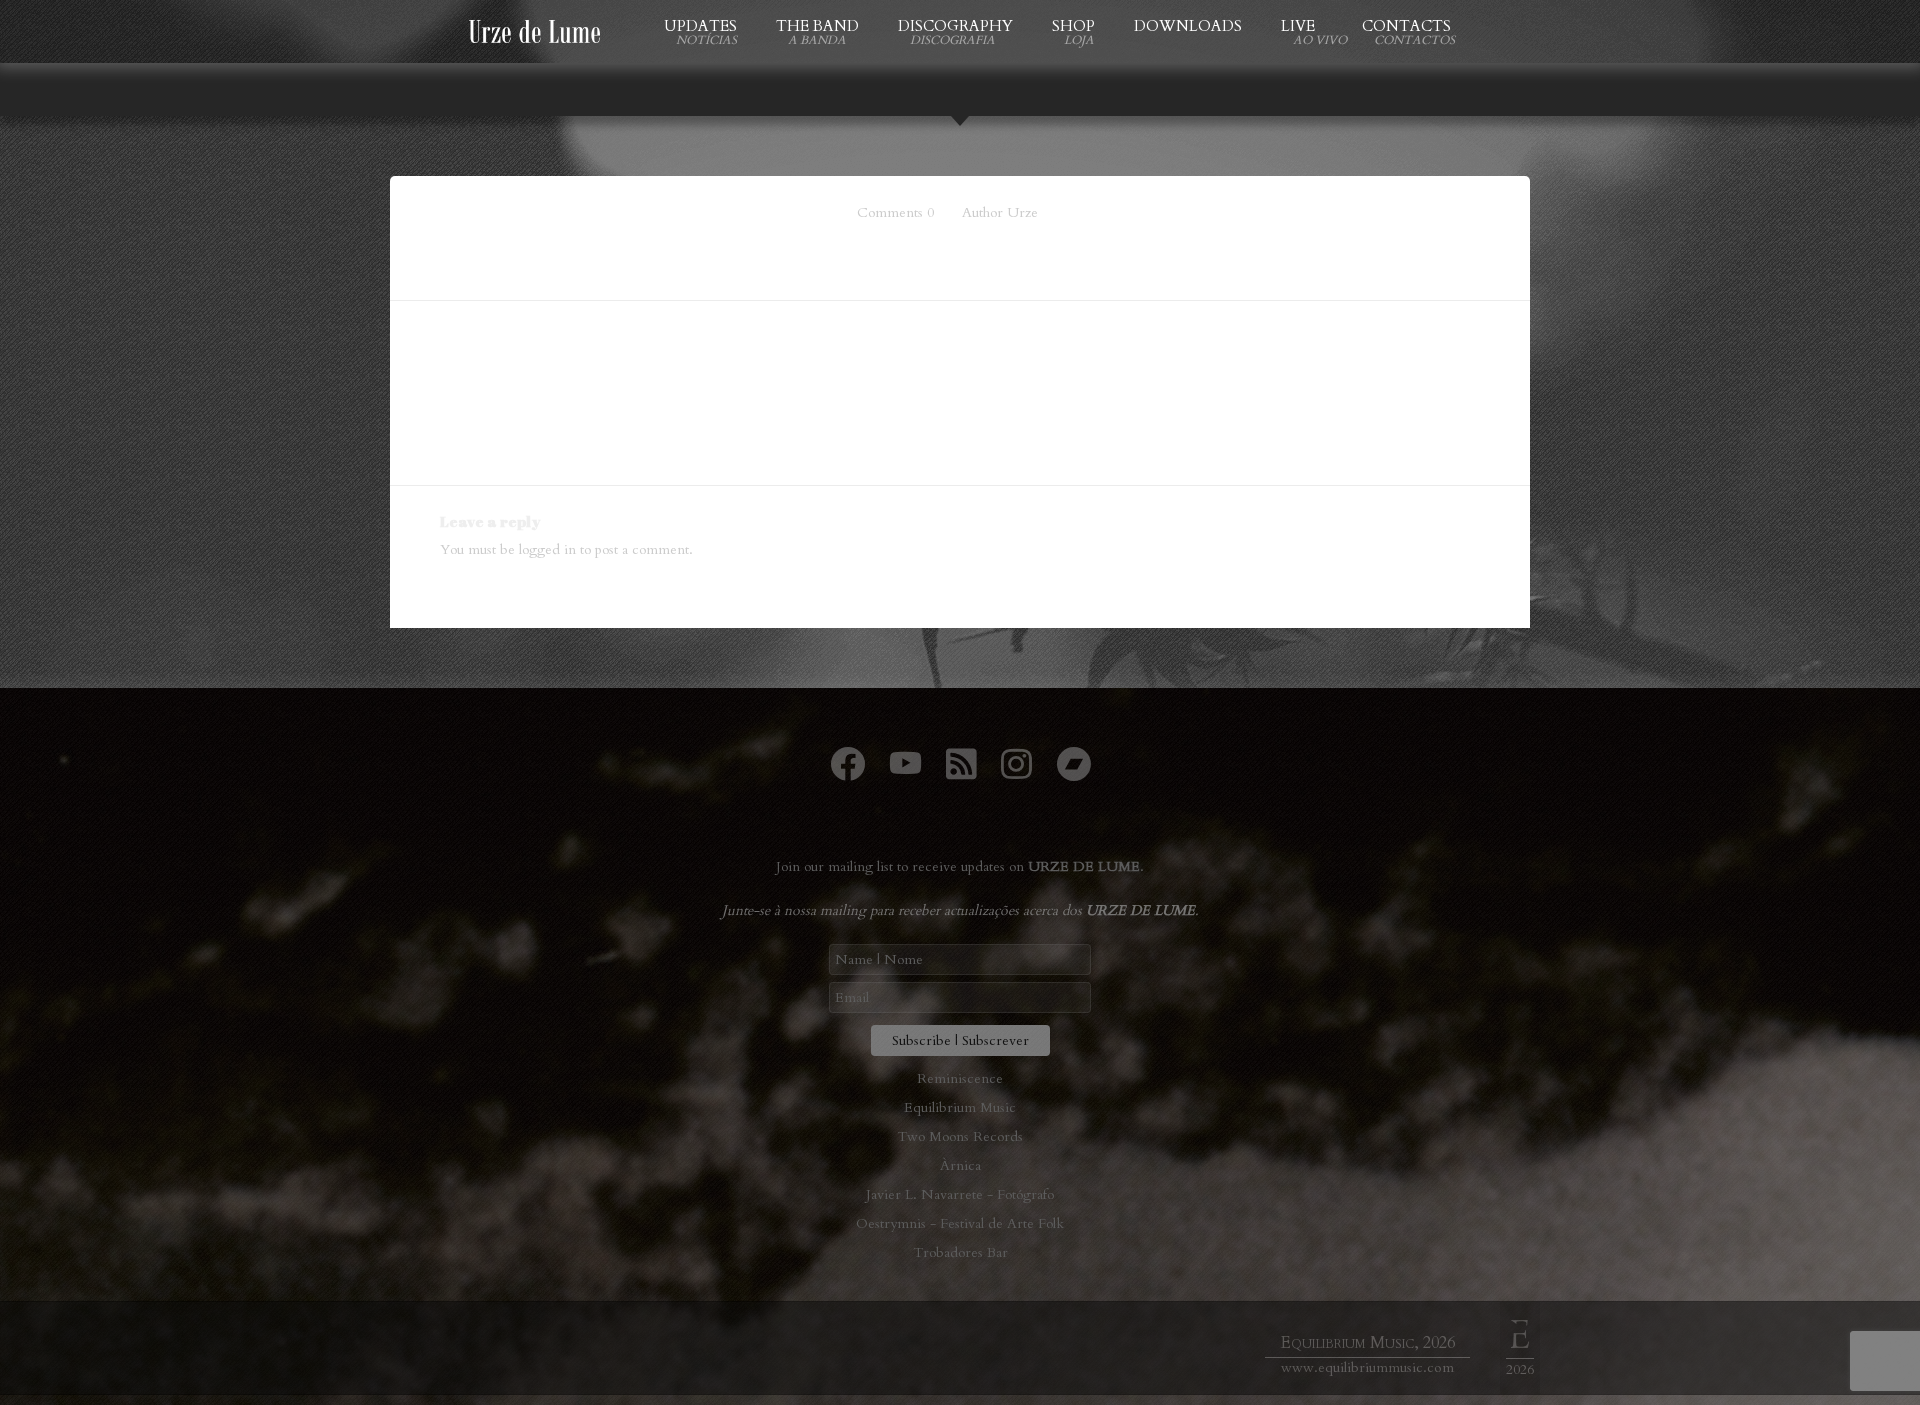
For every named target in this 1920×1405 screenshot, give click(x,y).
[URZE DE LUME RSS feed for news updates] (961, 772)
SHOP (1073, 26)
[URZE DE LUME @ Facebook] (847, 772)
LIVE (1302, 26)
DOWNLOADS (1188, 26)
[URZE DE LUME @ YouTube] (905, 772)
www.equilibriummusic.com (1367, 1367)
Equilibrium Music (960, 1107)
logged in (547, 549)
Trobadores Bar (960, 1252)
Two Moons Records (960, 1136)
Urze (1022, 212)
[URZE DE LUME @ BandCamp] (1073, 772)
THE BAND (817, 26)
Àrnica (960, 1165)
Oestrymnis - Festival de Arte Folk (960, 1223)
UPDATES (700, 26)
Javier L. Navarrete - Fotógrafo (960, 1194)
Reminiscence (960, 1078)
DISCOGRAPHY (955, 26)
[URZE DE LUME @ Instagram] (1016, 772)
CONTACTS (1406, 26)
